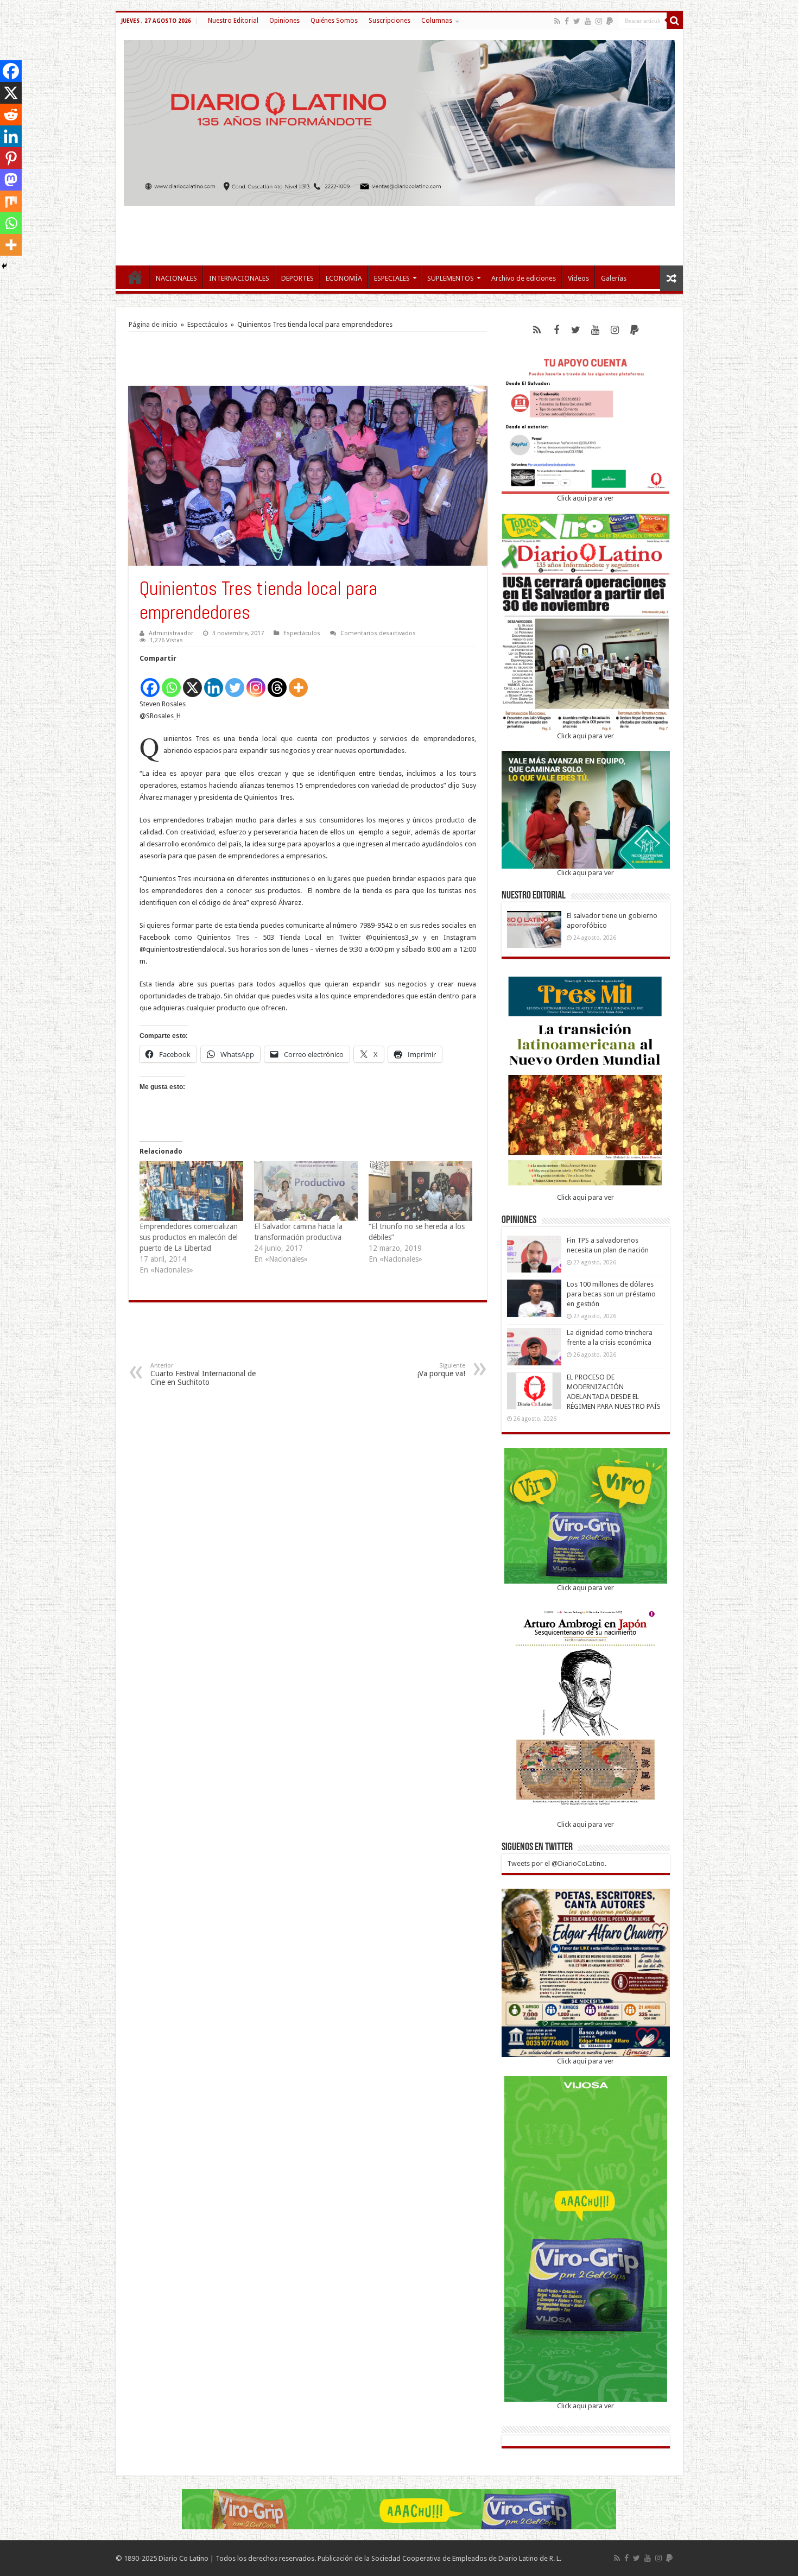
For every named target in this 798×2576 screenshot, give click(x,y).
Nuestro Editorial (233, 21)
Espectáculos (207, 324)
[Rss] (557, 21)
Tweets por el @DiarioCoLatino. (557, 1863)
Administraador (171, 633)
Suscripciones (389, 21)
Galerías (614, 278)
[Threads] (277, 682)
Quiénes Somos (334, 21)
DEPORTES (297, 278)
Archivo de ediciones (524, 278)
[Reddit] (11, 115)
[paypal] (610, 21)
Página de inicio (153, 324)
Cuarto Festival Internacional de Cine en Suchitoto (203, 1374)
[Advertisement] (399, 230)
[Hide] (4, 266)
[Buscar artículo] (675, 21)
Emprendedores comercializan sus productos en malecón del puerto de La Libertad (189, 1237)
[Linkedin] (214, 682)
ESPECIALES (392, 278)
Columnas (437, 21)
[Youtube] (588, 21)
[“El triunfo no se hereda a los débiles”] (420, 1191)
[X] (192, 682)
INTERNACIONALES (239, 278)
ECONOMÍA (344, 278)
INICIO (135, 277)
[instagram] (599, 21)
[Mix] (11, 201)
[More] (298, 682)
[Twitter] (577, 21)
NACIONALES (176, 278)
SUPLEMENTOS (451, 278)
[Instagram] (256, 682)
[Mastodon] (11, 180)
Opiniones (284, 21)
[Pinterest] (11, 158)
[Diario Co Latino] (399, 121)
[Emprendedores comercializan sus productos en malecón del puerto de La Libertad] (191, 1191)
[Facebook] (567, 21)
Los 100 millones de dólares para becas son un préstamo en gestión (611, 1294)
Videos (578, 278)
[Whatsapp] (171, 682)
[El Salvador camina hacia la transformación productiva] (306, 1191)
